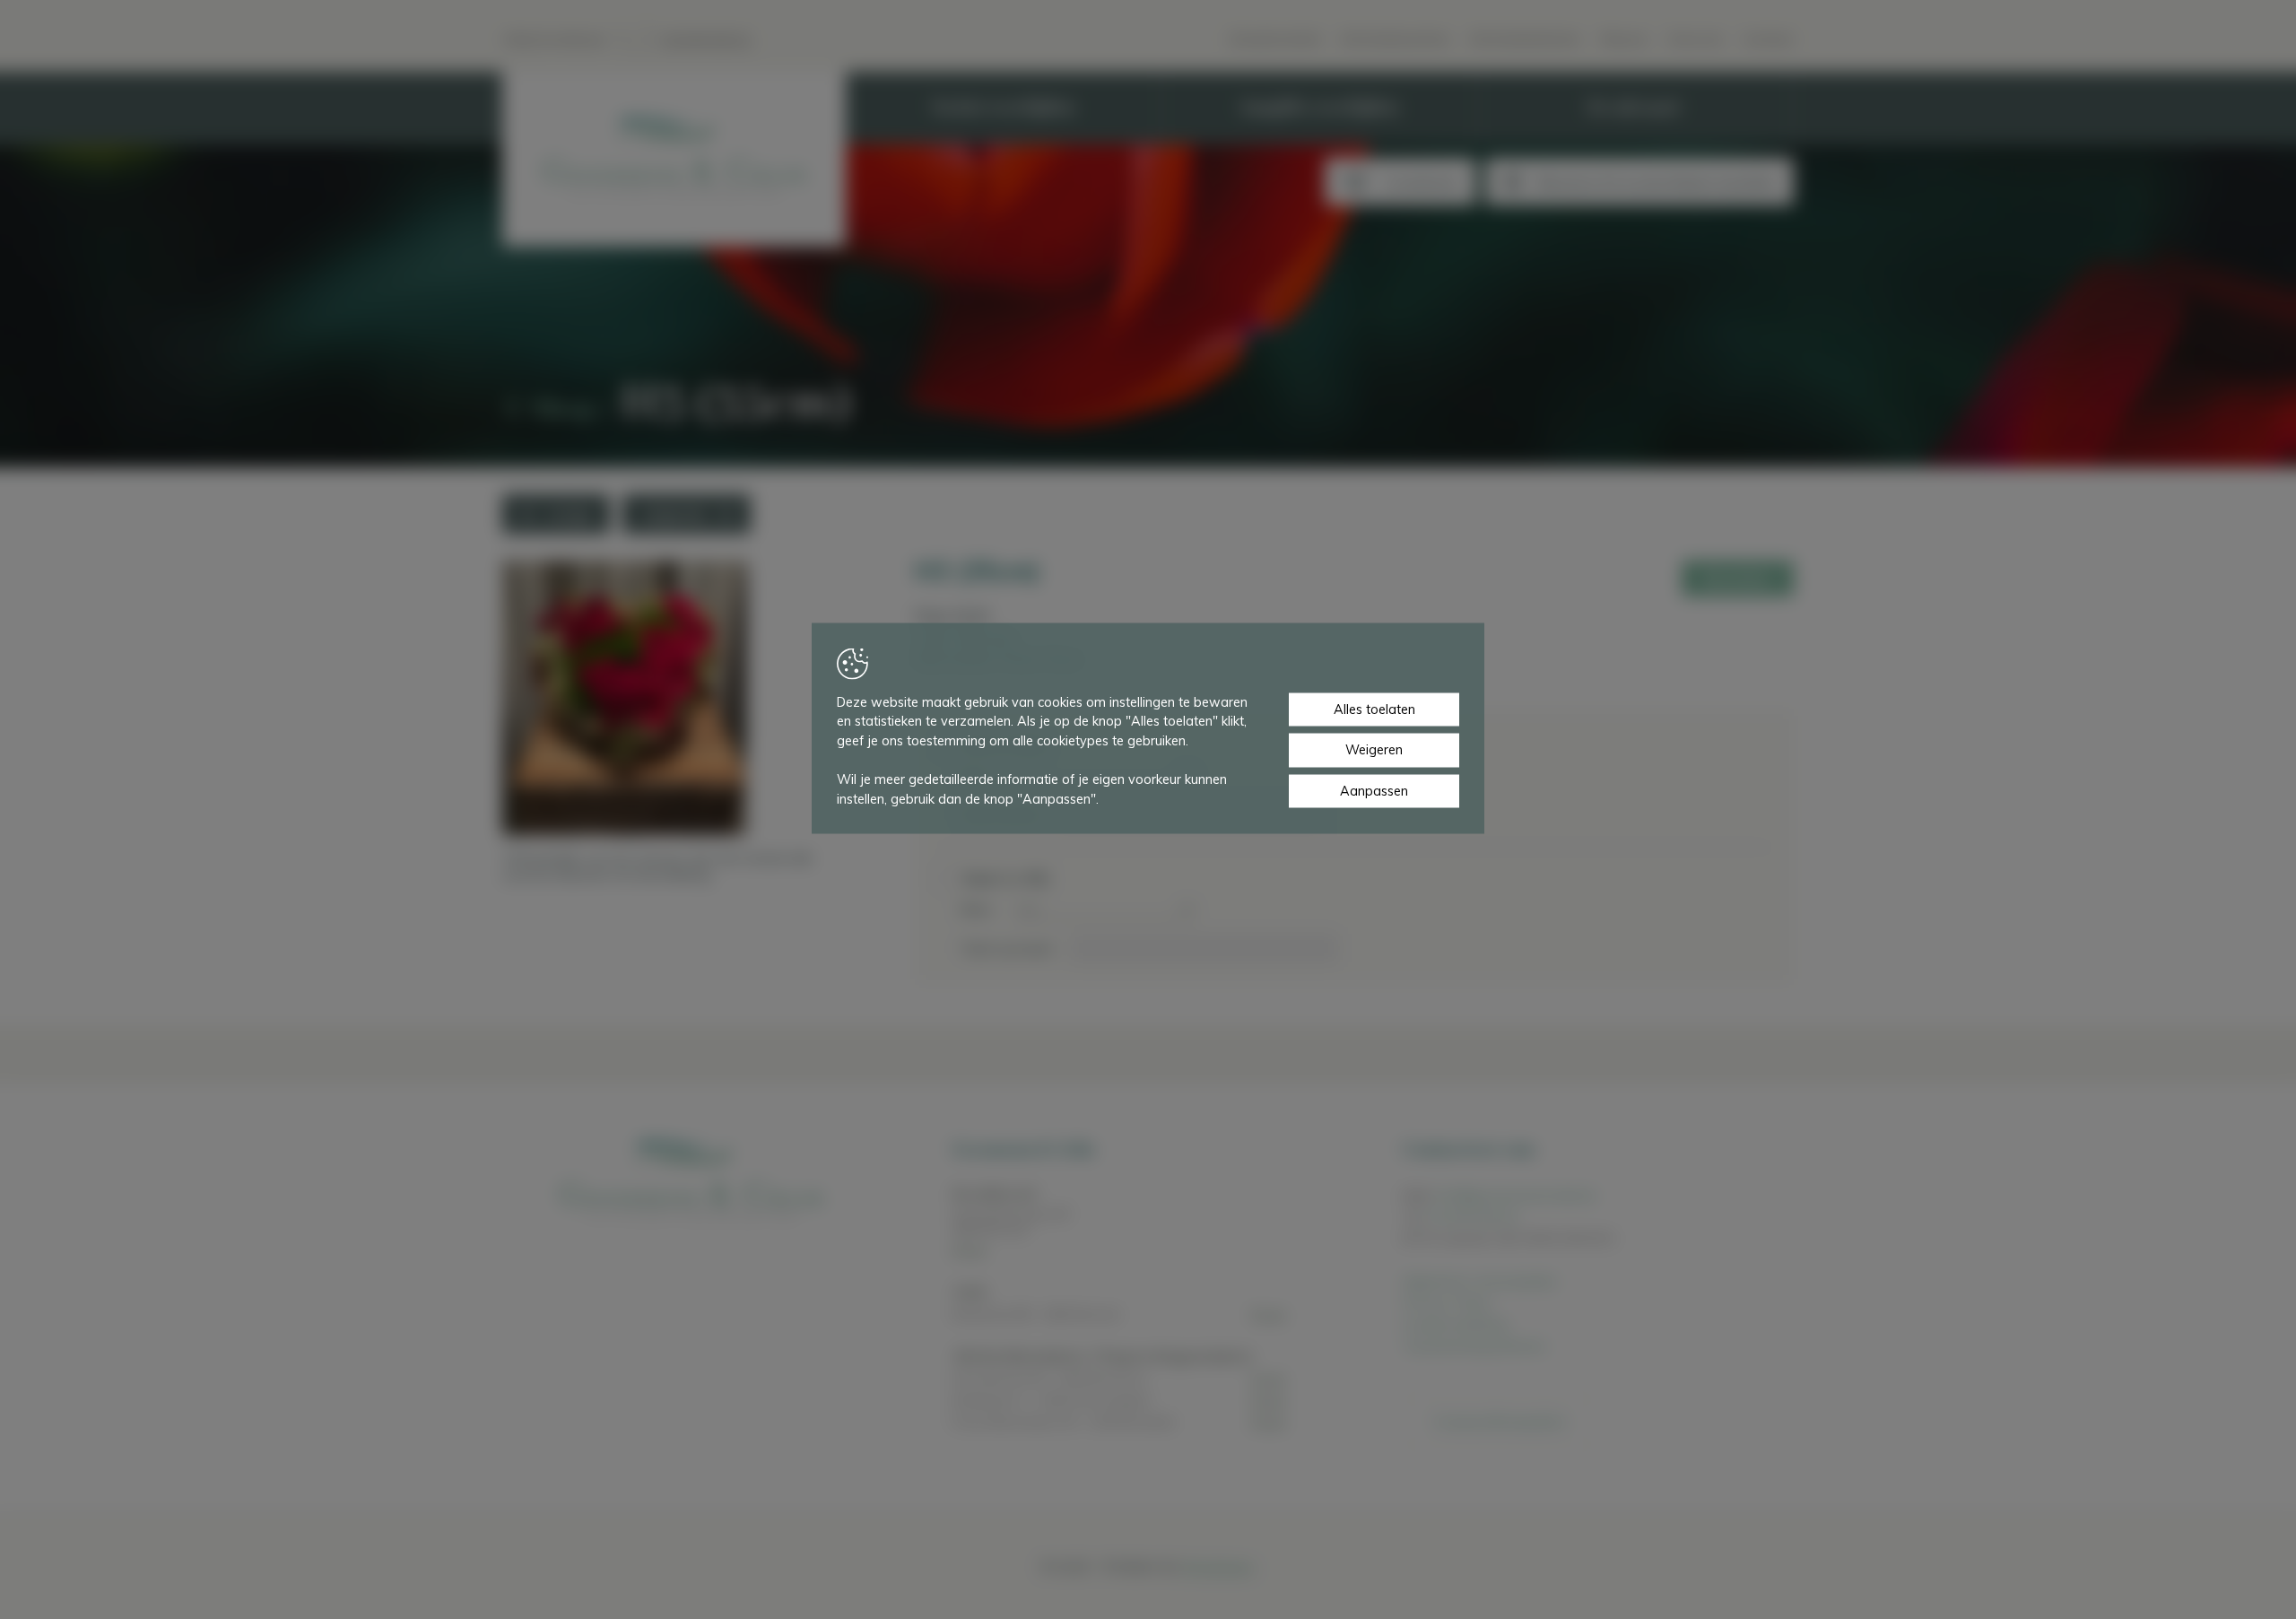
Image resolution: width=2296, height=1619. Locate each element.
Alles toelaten (1374, 709)
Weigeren (1374, 750)
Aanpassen (1374, 790)
